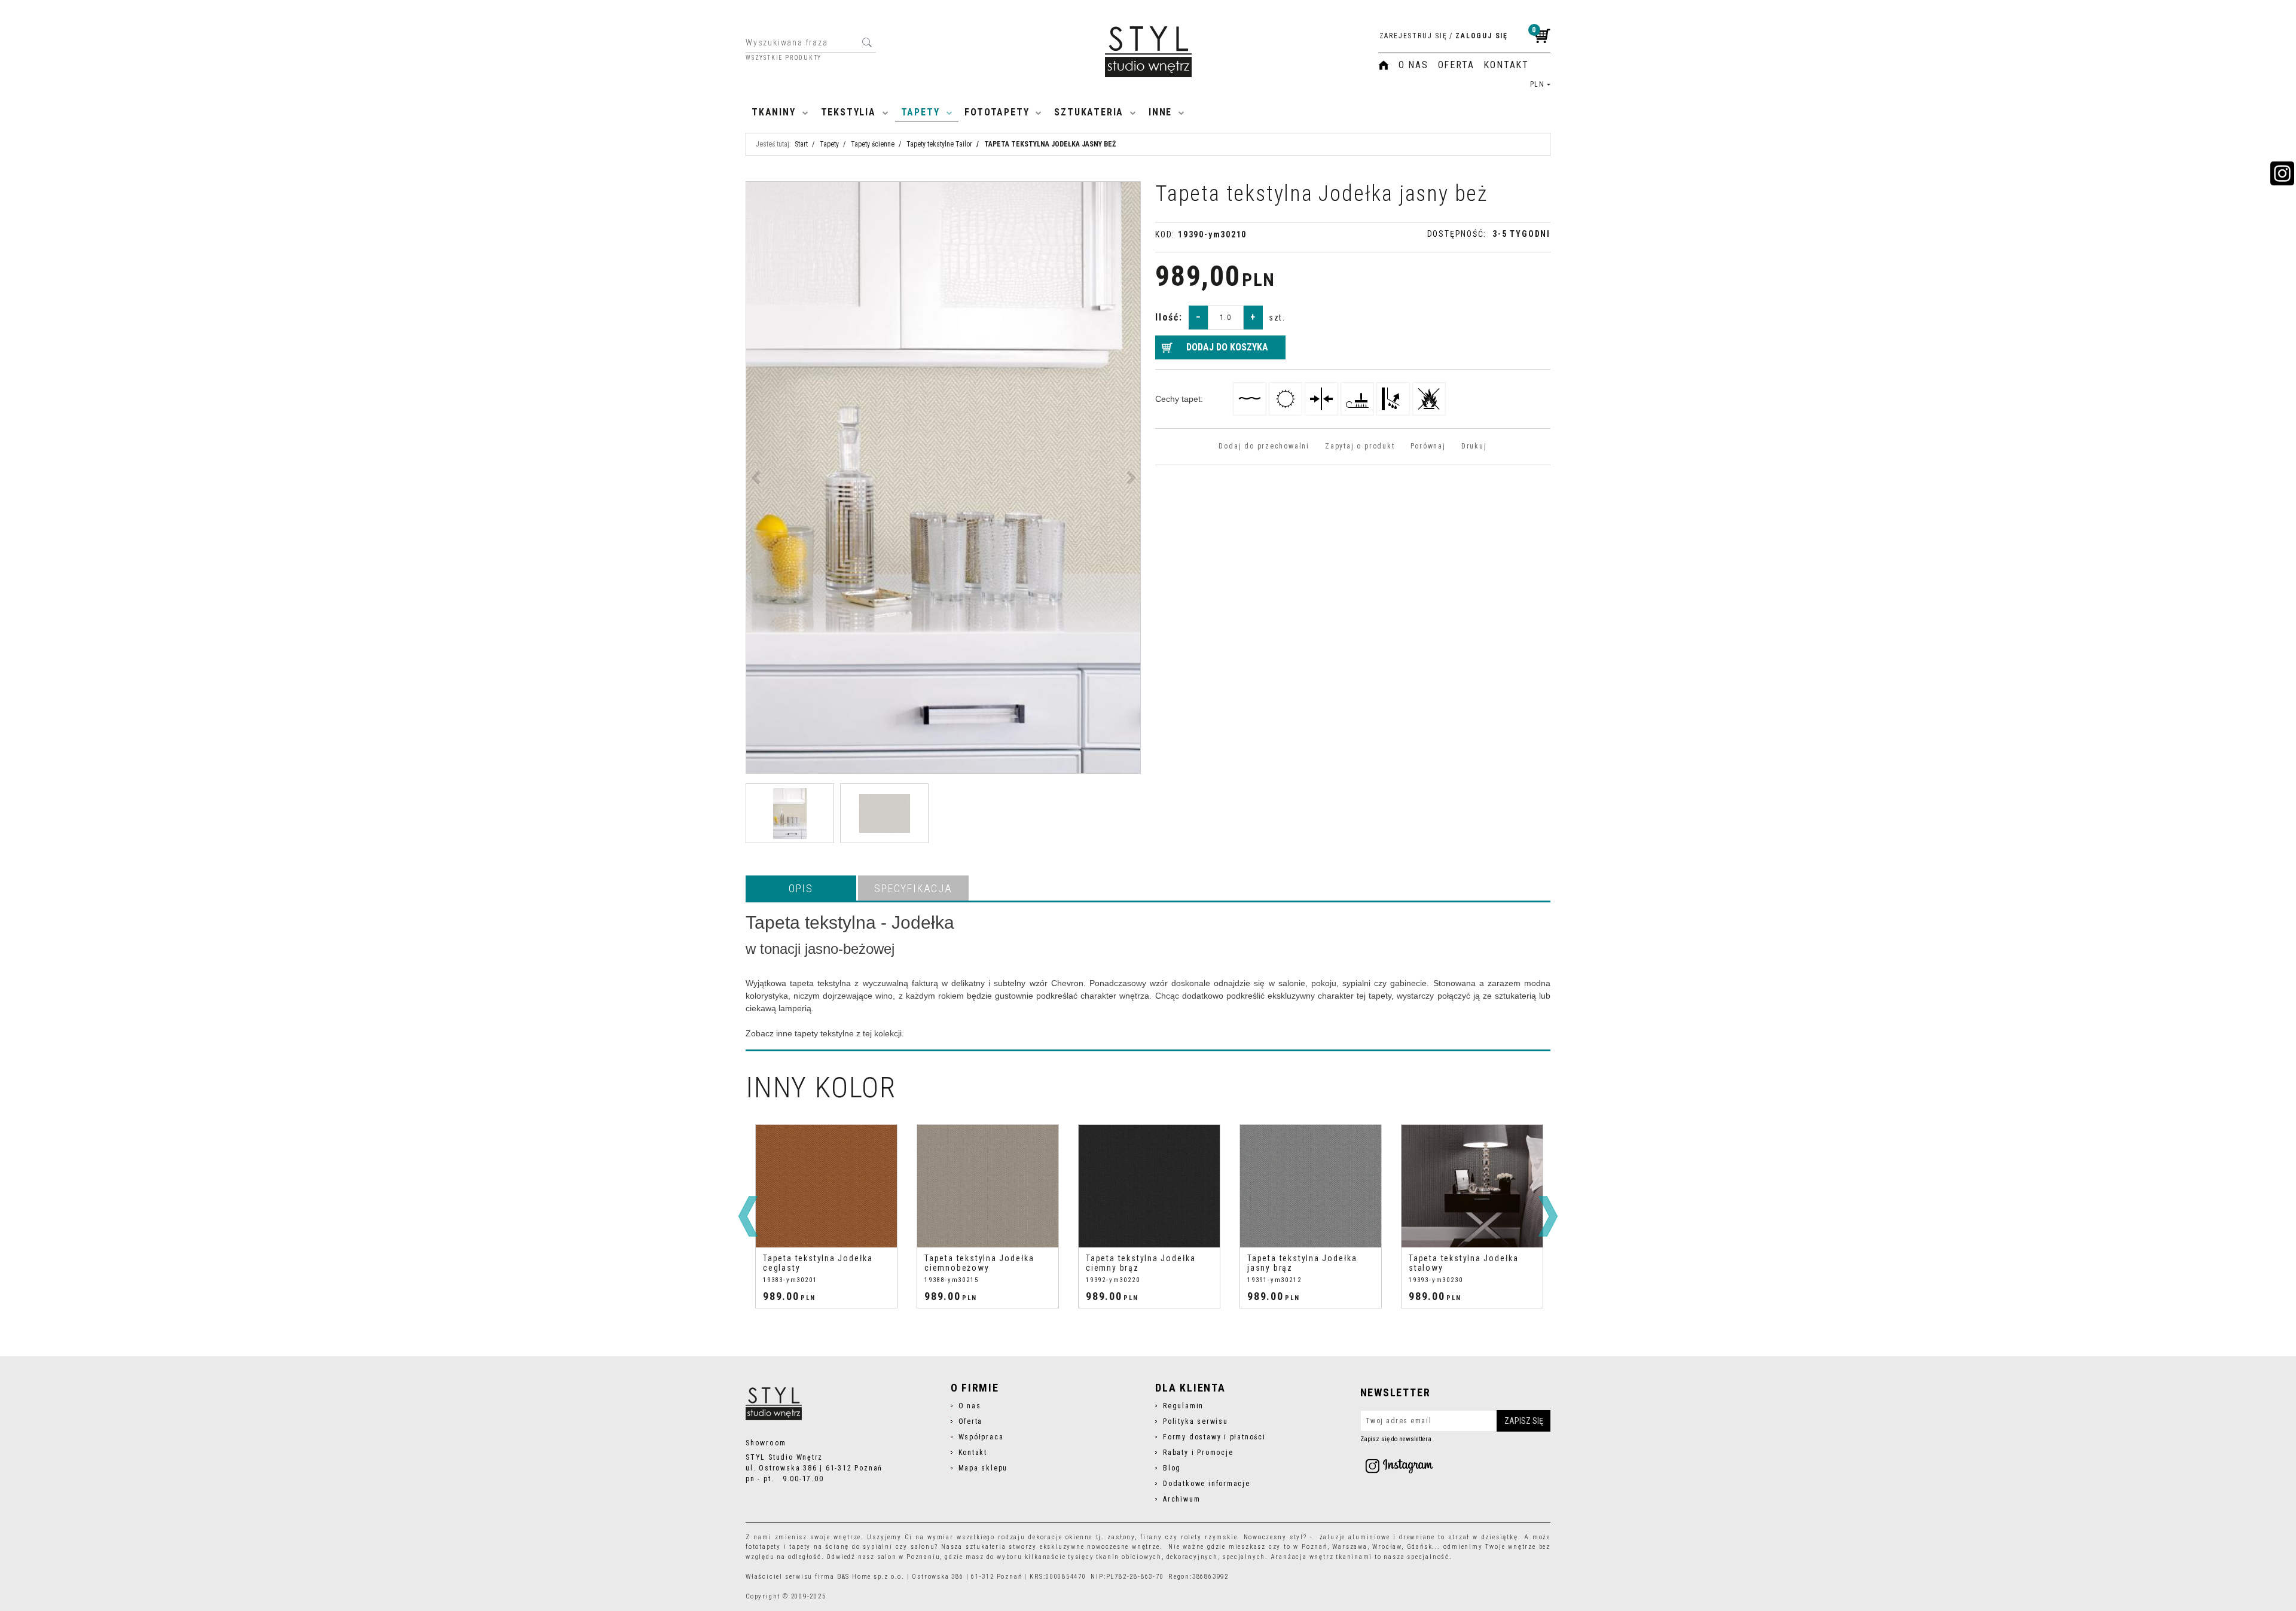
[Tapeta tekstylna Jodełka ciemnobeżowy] (826, 1186)
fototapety (763, 1547)
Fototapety (997, 112)
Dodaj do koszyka (1227, 347)
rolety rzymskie (1209, 1537)
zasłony (1121, 1537)
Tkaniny (774, 112)
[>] (1548, 1216)
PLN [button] (1538, 84)
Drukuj (1474, 446)
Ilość (1169, 317)
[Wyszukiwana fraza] (867, 42)
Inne (1160, 112)
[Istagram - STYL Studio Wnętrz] (1399, 1466)
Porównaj (1428, 446)
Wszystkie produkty (784, 58)
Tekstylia (848, 112)
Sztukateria (1089, 112)
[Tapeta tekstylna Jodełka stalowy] (1311, 1186)
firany (1151, 1537)
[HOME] (1384, 65)
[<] (748, 1216)
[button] (801, 888)
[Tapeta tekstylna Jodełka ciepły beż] (1472, 1186)
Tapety (920, 112)
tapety (800, 1547)
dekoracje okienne (1060, 1537)
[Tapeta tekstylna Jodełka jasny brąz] (1149, 1186)
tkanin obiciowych (1129, 1557)
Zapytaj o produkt (1360, 446)
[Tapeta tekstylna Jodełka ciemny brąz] (988, 1186)
